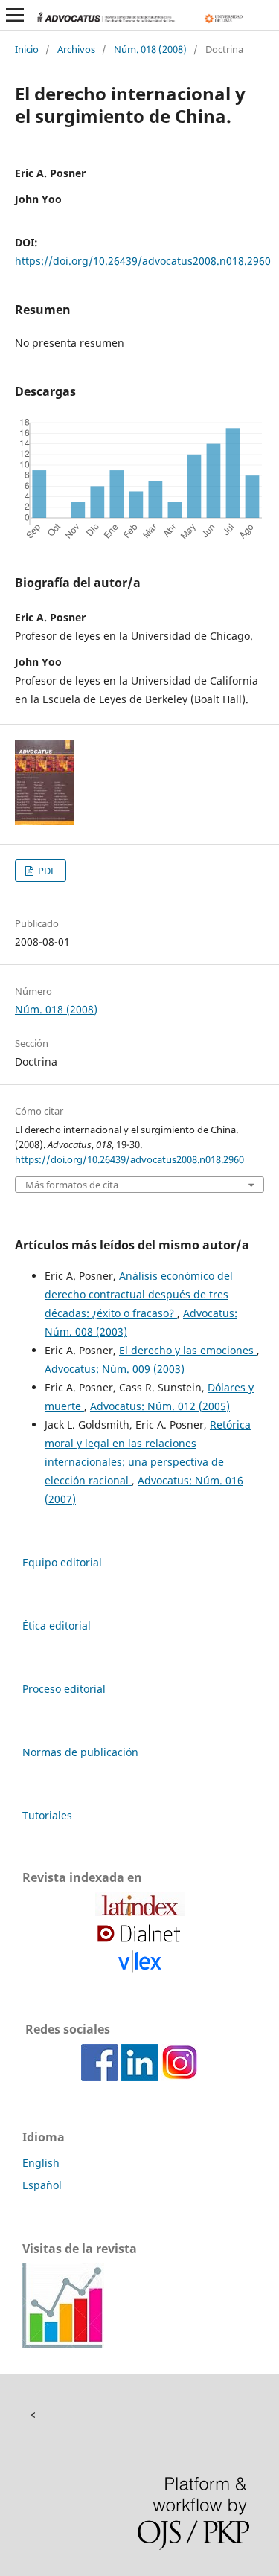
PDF (46, 871)
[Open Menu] (15, 15)
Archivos (76, 49)
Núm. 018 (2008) (150, 49)
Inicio (27, 49)
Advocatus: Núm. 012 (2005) (160, 1406)
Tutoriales (47, 1815)
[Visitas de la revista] (63, 2344)
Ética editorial (57, 1625)
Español (42, 2185)
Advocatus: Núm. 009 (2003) (115, 1369)
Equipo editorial (62, 1562)
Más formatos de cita (72, 1185)
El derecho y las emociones (188, 1350)
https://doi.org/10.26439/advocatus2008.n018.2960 (143, 261)
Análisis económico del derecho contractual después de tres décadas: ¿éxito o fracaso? (139, 1294)
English (41, 2163)
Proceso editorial (64, 1689)
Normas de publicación (80, 1752)
